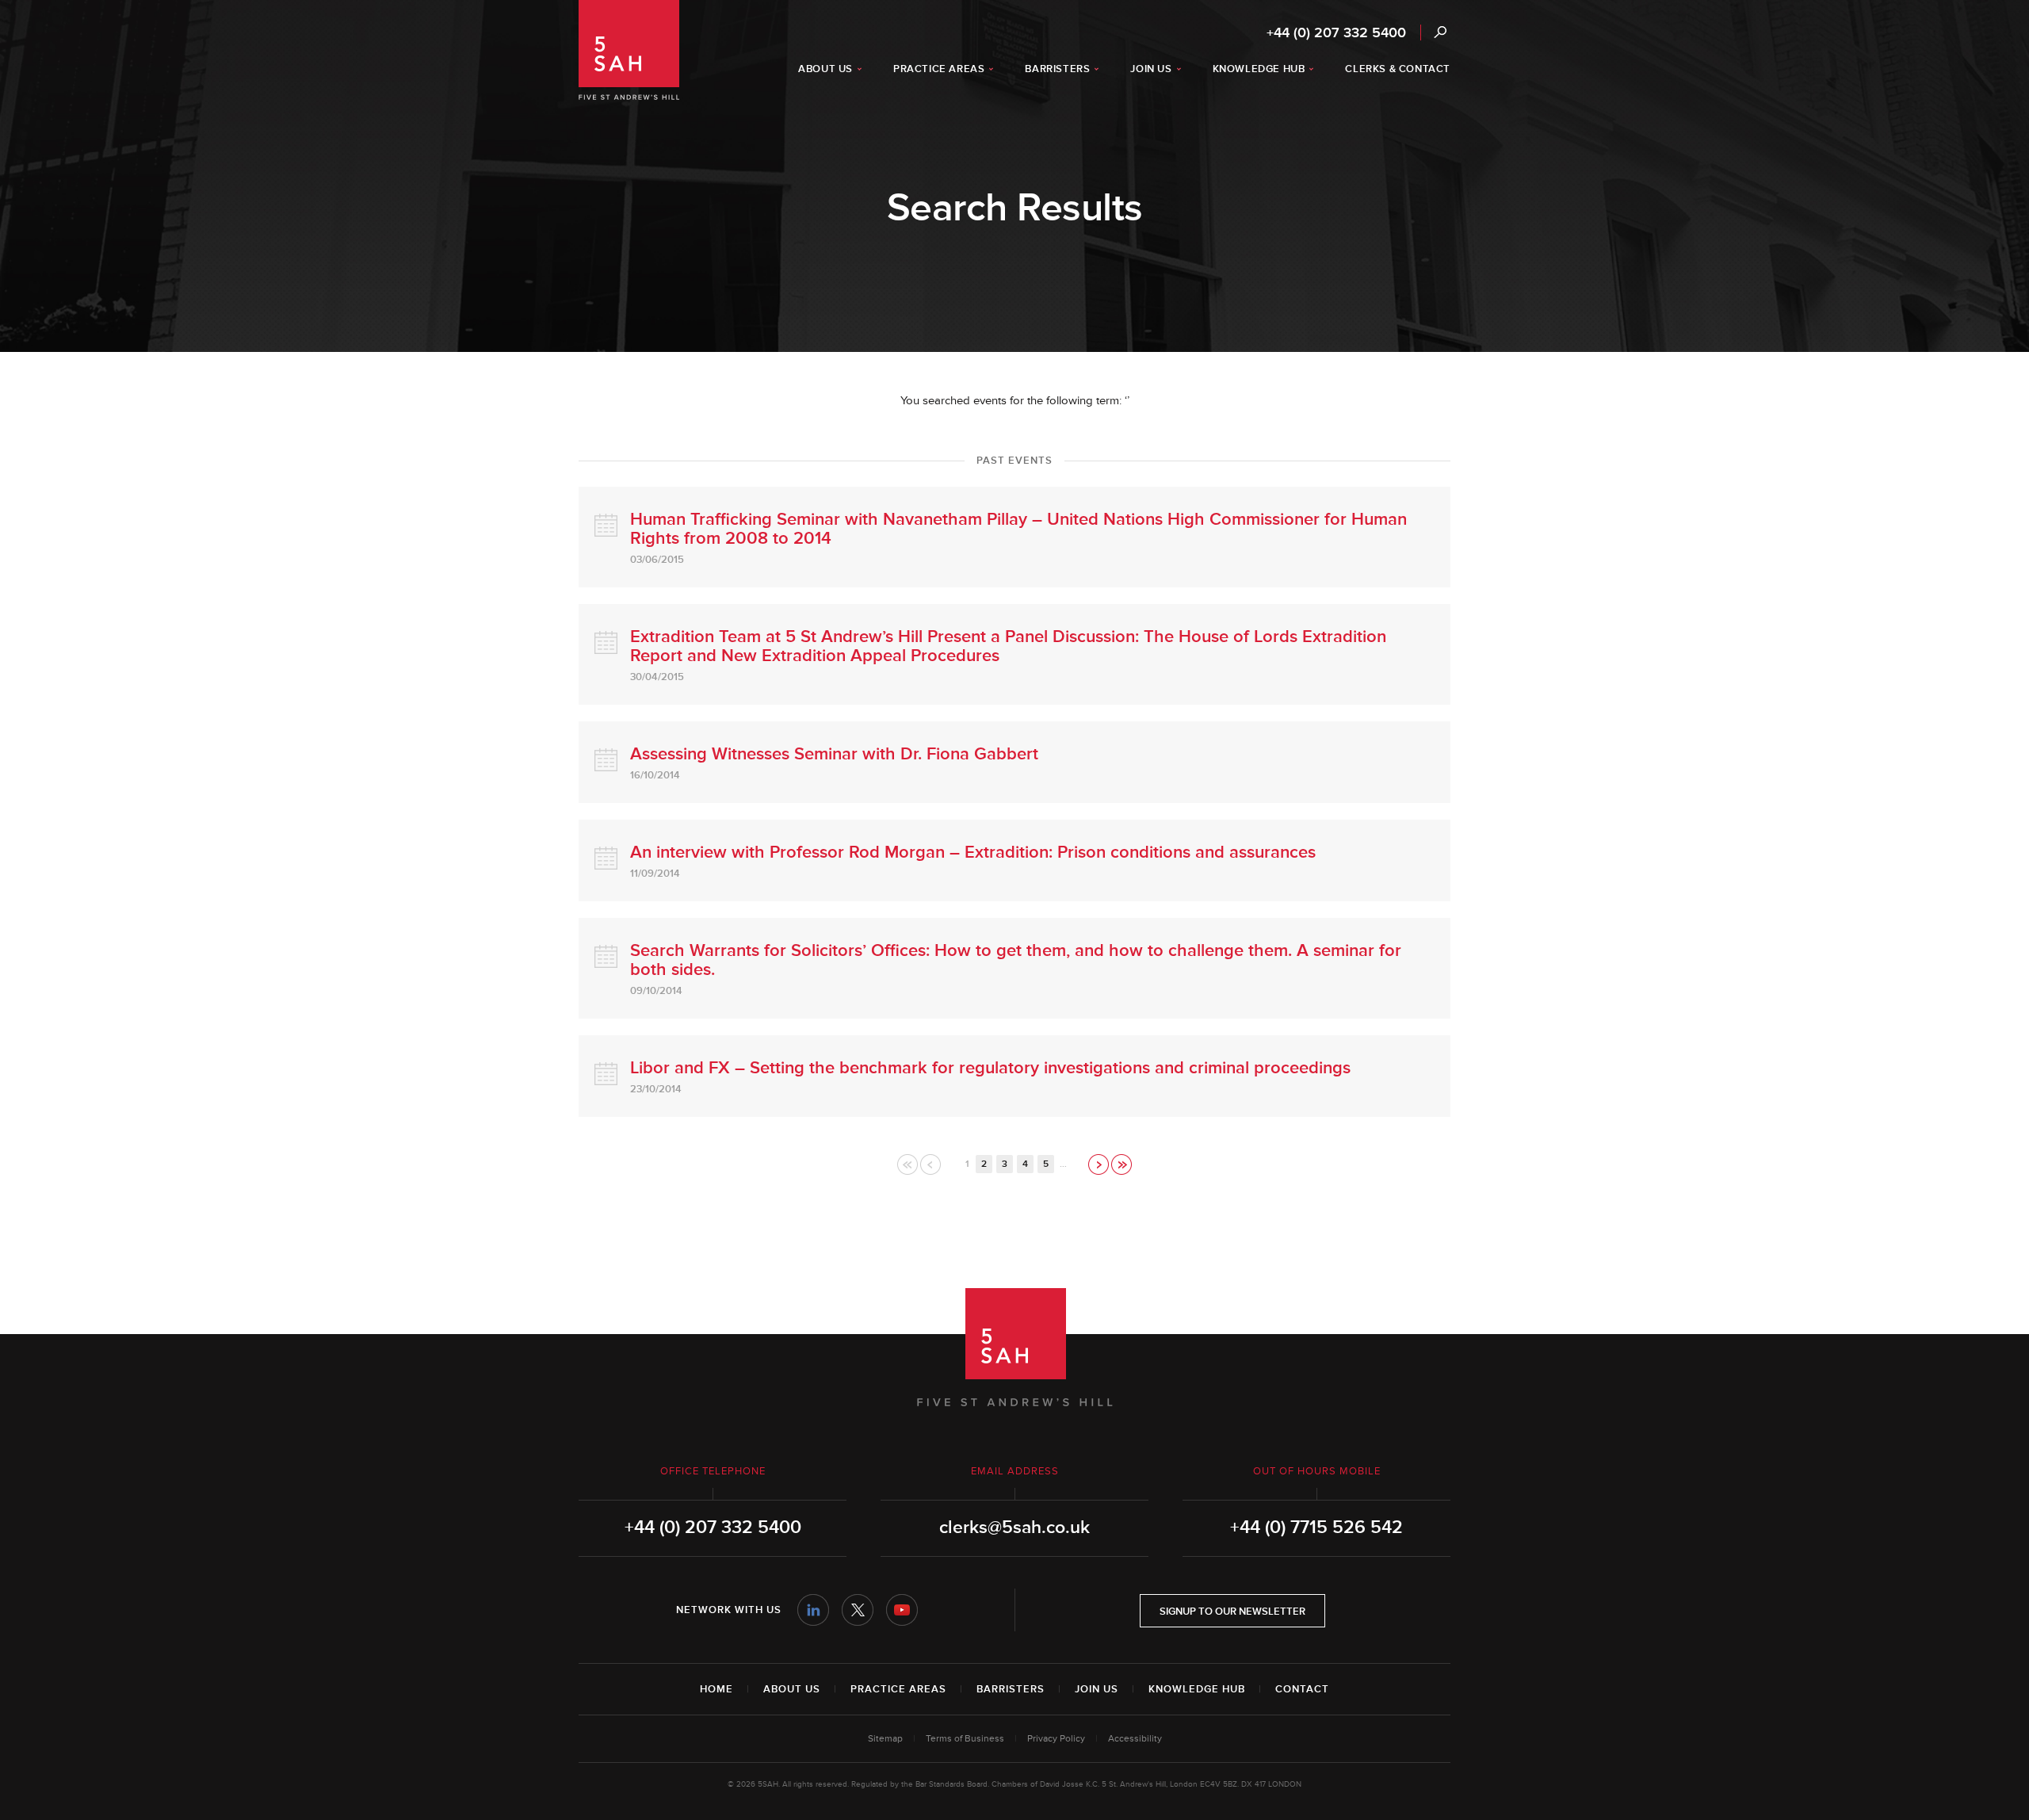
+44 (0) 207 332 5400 (1336, 32)
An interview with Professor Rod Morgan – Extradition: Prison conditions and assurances (973, 853)
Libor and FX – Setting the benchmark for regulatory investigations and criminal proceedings (990, 1068)
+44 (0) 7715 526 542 (1316, 1527)
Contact (1302, 1689)
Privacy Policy (1056, 1739)
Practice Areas (898, 1689)
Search (1440, 32)
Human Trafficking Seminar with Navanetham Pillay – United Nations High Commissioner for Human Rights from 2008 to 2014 (1018, 529)
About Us (792, 1689)
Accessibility (1135, 1739)
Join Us (1097, 1689)
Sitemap (885, 1739)
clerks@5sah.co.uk (1014, 1527)
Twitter (858, 1610)
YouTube (902, 1610)
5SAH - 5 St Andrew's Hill (629, 50)
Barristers (1011, 1689)
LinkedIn (813, 1610)
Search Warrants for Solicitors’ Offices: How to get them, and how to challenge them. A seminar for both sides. (1016, 960)
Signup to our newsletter (1232, 1612)
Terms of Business (965, 1739)
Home (716, 1689)
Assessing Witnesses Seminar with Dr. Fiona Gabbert (834, 754)
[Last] (1121, 1164)
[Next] (1100, 1164)
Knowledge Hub (1197, 1689)
